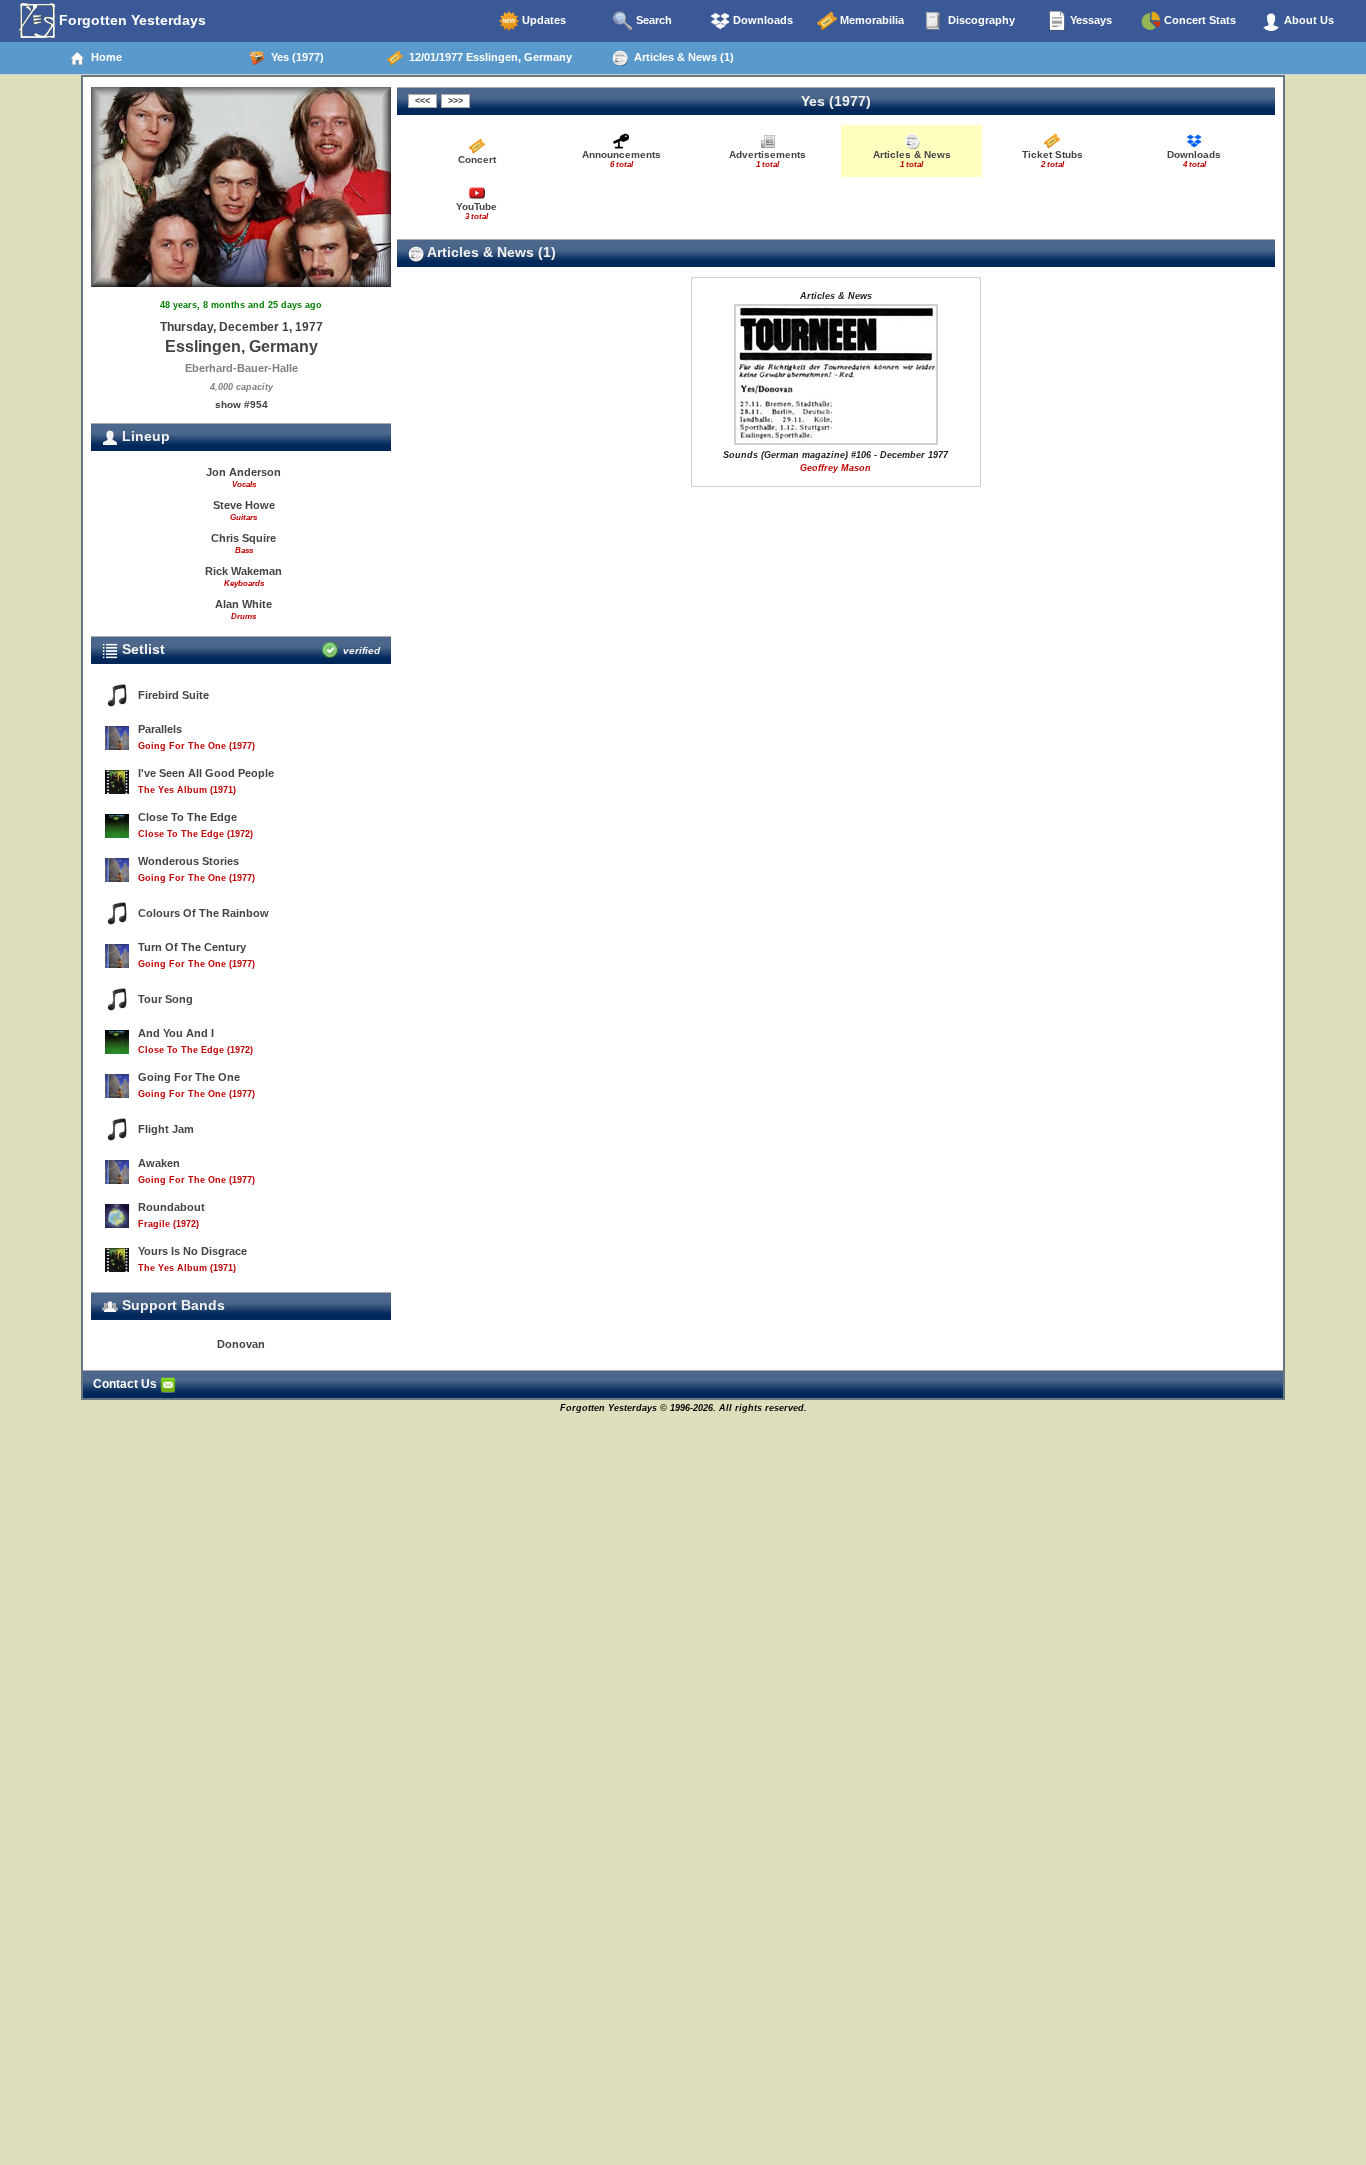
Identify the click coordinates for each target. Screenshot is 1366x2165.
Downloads (761, 20)
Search (652, 20)
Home (103, 57)
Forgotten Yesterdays (130, 20)
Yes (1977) (294, 57)
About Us (1307, 20)
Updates (542, 20)
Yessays (1089, 20)
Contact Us (126, 1384)
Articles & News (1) (681, 57)
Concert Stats (1198, 20)
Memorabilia (870, 20)
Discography (980, 20)
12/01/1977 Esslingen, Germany (487, 57)
